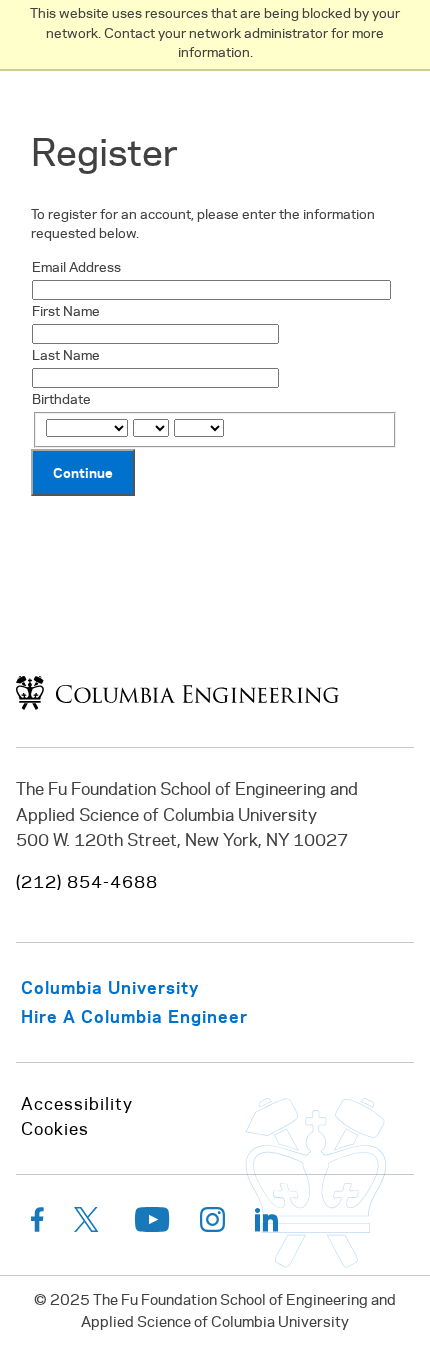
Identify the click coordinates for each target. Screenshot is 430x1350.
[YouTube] (152, 1224)
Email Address (76, 268)
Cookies (55, 1130)
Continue (83, 472)
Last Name (66, 356)
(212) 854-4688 (87, 883)
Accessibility (77, 1105)
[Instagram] (212, 1224)
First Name (66, 312)
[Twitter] (89, 1224)
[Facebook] (37, 1224)
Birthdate (61, 400)
